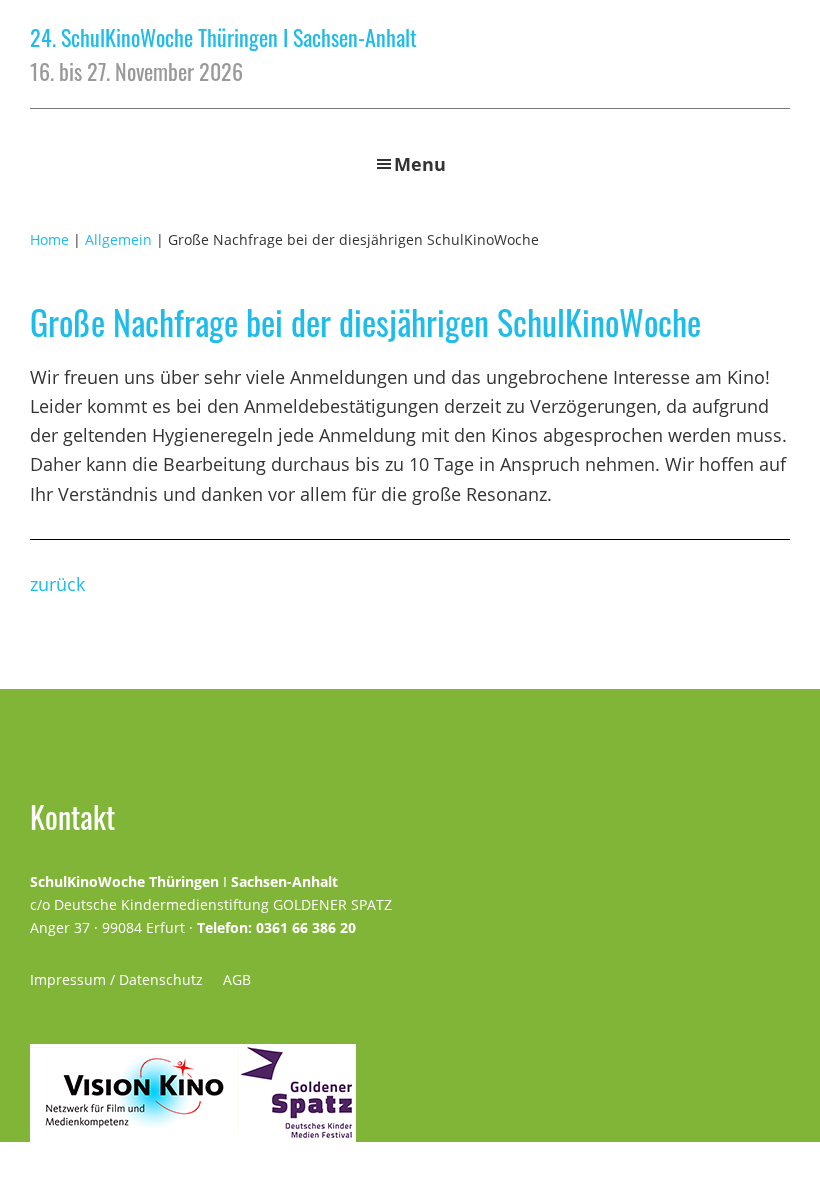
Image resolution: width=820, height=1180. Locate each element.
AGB (237, 979)
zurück (57, 584)
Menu (420, 164)
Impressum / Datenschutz (116, 979)
